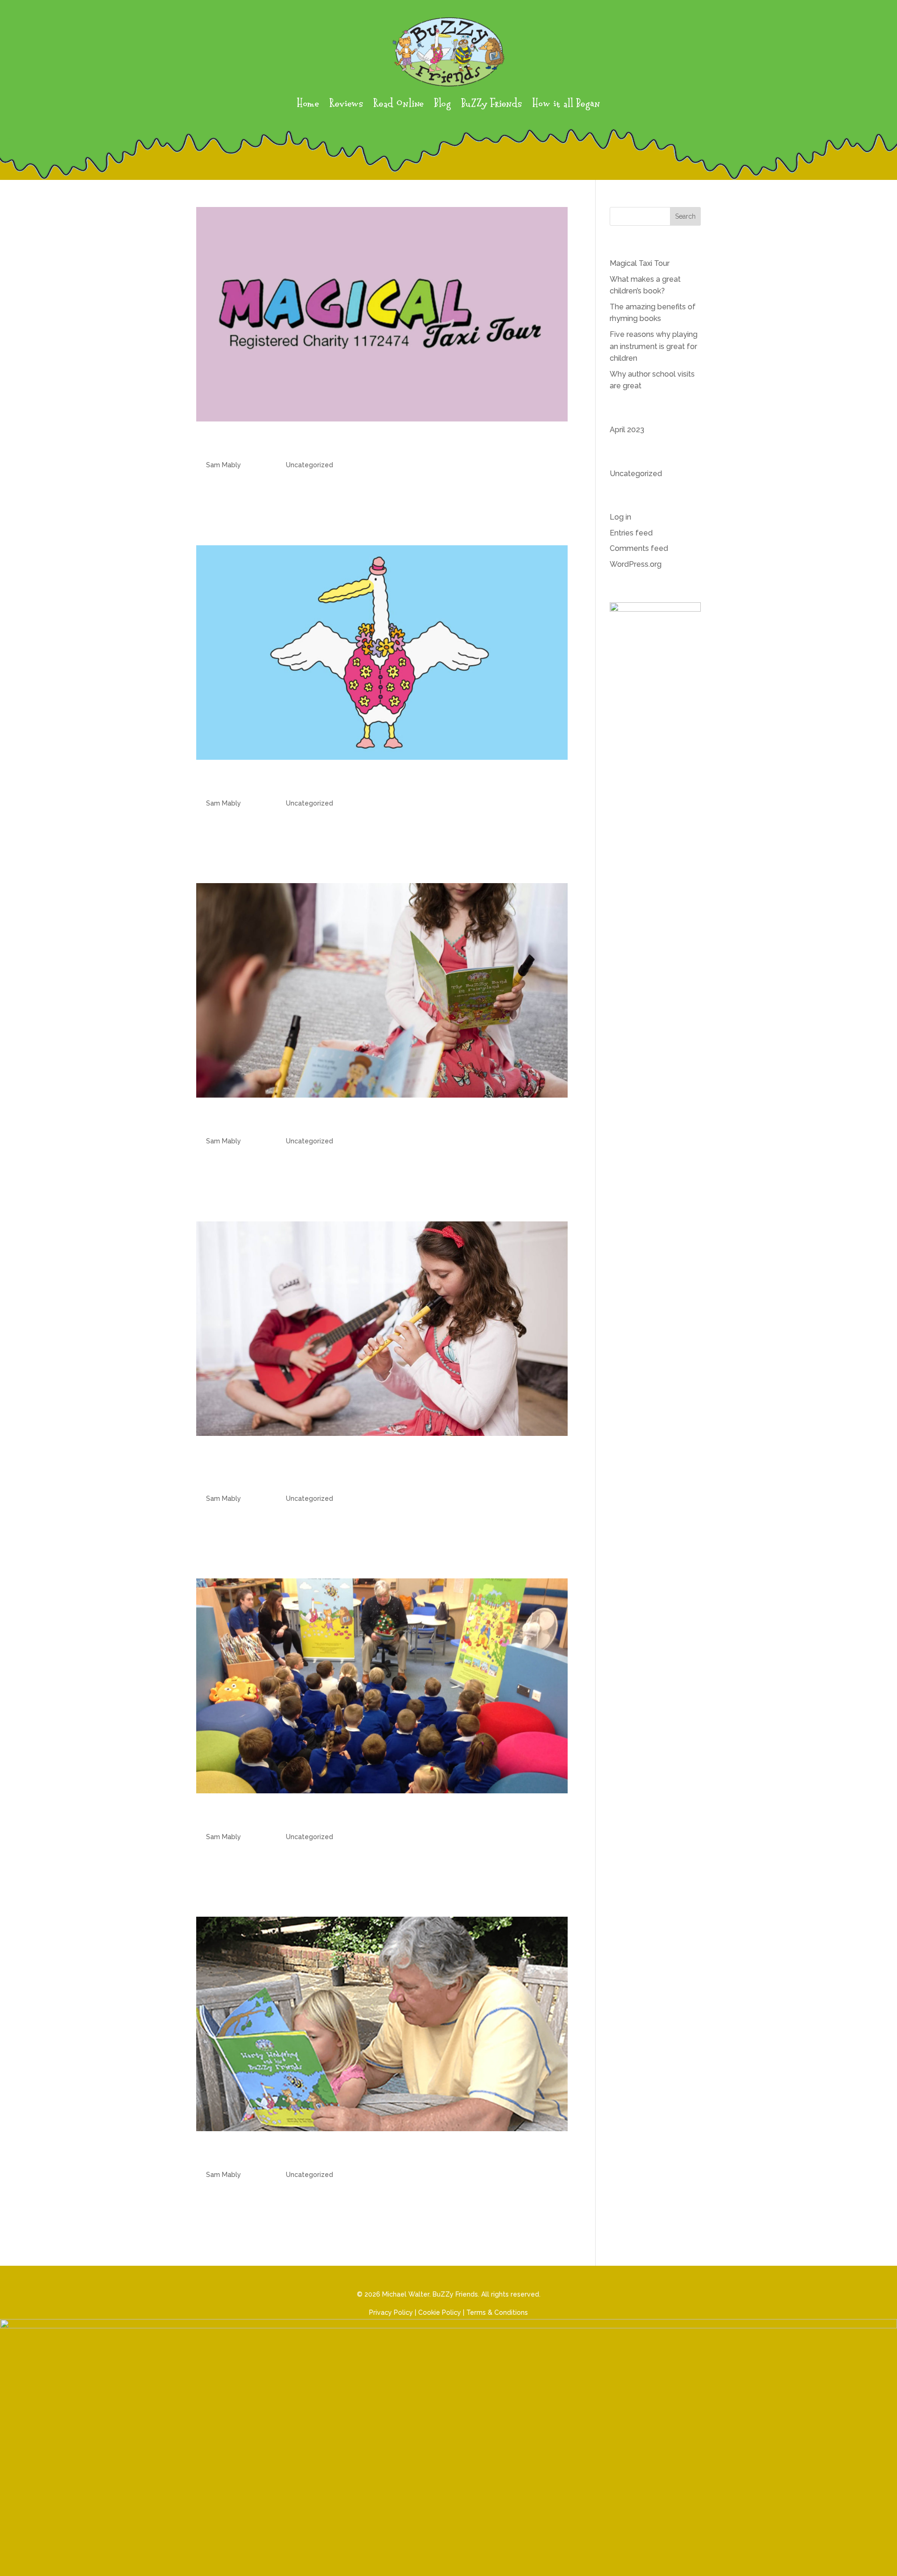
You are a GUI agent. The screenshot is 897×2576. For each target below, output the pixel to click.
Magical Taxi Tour (257, 445)
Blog (442, 104)
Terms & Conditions (497, 2312)
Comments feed (639, 548)
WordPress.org (636, 564)
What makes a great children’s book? (326, 783)
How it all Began (566, 104)
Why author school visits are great (318, 1817)
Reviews (346, 104)
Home (308, 104)
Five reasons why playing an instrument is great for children (654, 346)
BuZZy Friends (491, 104)
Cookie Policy (440, 2312)
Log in (620, 517)
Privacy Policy (391, 2312)
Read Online (399, 104)
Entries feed (631, 533)
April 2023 (627, 430)
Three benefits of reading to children (333, 2155)
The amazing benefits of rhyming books (336, 1121)
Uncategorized (310, 465)
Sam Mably (224, 465)
